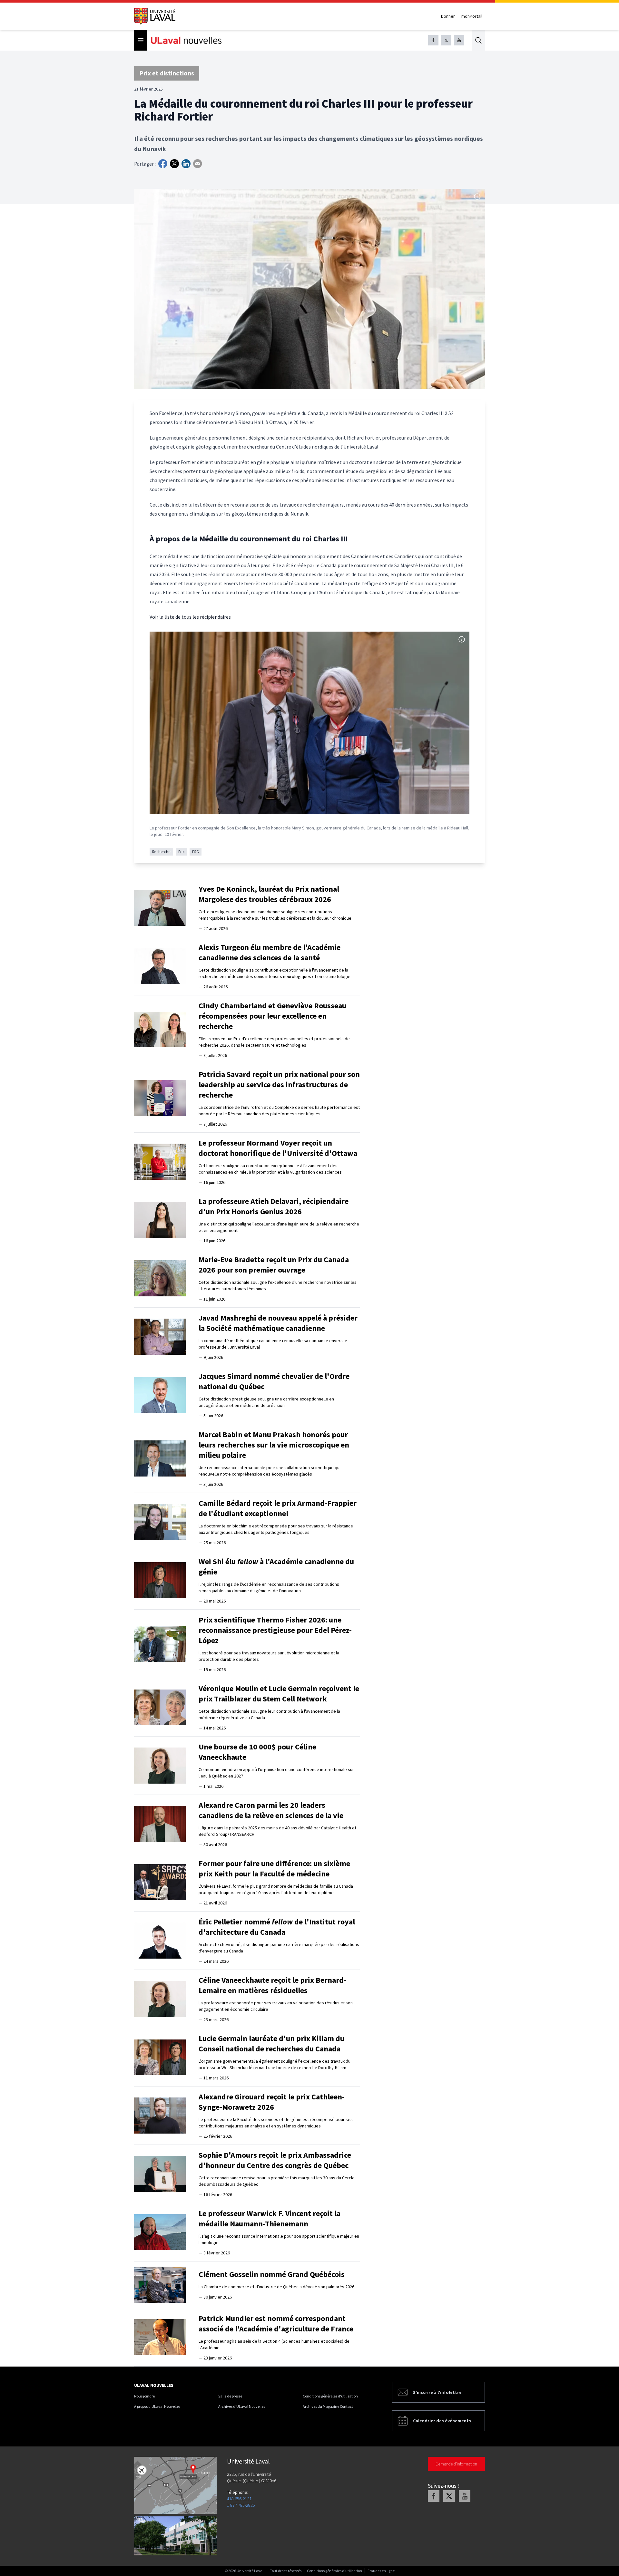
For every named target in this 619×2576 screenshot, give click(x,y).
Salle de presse (230, 2396)
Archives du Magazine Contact (328, 2406)
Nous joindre (144, 2396)
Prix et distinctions (167, 73)
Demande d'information (456, 2464)
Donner (448, 16)
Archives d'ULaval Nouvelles (242, 2406)
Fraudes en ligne (381, 2571)
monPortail (472, 16)
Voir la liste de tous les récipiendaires (190, 617)
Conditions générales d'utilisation (330, 2396)
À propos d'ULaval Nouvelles (157, 2406)
